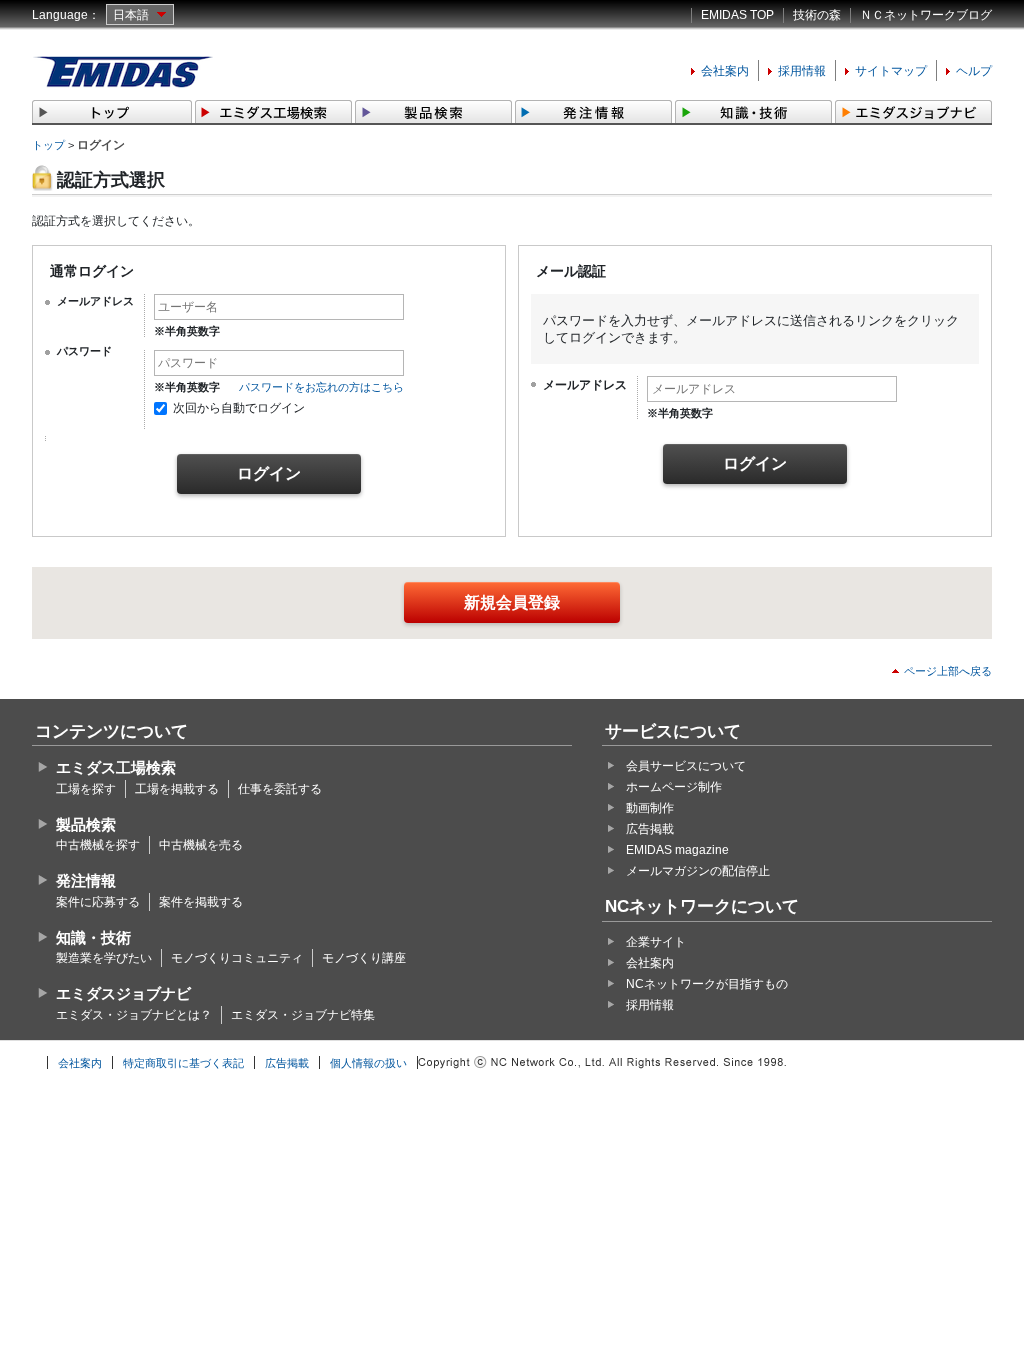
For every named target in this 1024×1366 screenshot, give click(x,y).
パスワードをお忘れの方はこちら (321, 387)
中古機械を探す (98, 845)
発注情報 (86, 880)
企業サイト (656, 942)
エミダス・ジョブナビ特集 (303, 1015)
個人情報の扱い (368, 1063)
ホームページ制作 (674, 787)
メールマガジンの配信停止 (698, 871)
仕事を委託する (280, 789)
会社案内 (725, 71)
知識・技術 (93, 937)
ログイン (269, 473)
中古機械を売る (201, 845)
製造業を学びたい (104, 958)
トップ (48, 145)
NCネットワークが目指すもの (707, 984)
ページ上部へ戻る (948, 671)
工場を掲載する (177, 789)
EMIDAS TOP (737, 15)
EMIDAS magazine (677, 850)
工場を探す (86, 789)
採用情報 (802, 71)
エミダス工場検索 (116, 767)
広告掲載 (650, 829)
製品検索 (86, 824)
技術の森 (817, 15)
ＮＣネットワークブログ (926, 15)
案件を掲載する (201, 902)
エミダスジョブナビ (123, 993)
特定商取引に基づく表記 (183, 1063)
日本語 (131, 15)
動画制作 (650, 808)
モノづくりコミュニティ (237, 958)
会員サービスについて (686, 766)
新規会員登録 (512, 602)
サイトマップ (891, 71)
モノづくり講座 (364, 958)
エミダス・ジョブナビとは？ (134, 1015)
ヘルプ (974, 71)
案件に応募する (98, 902)
